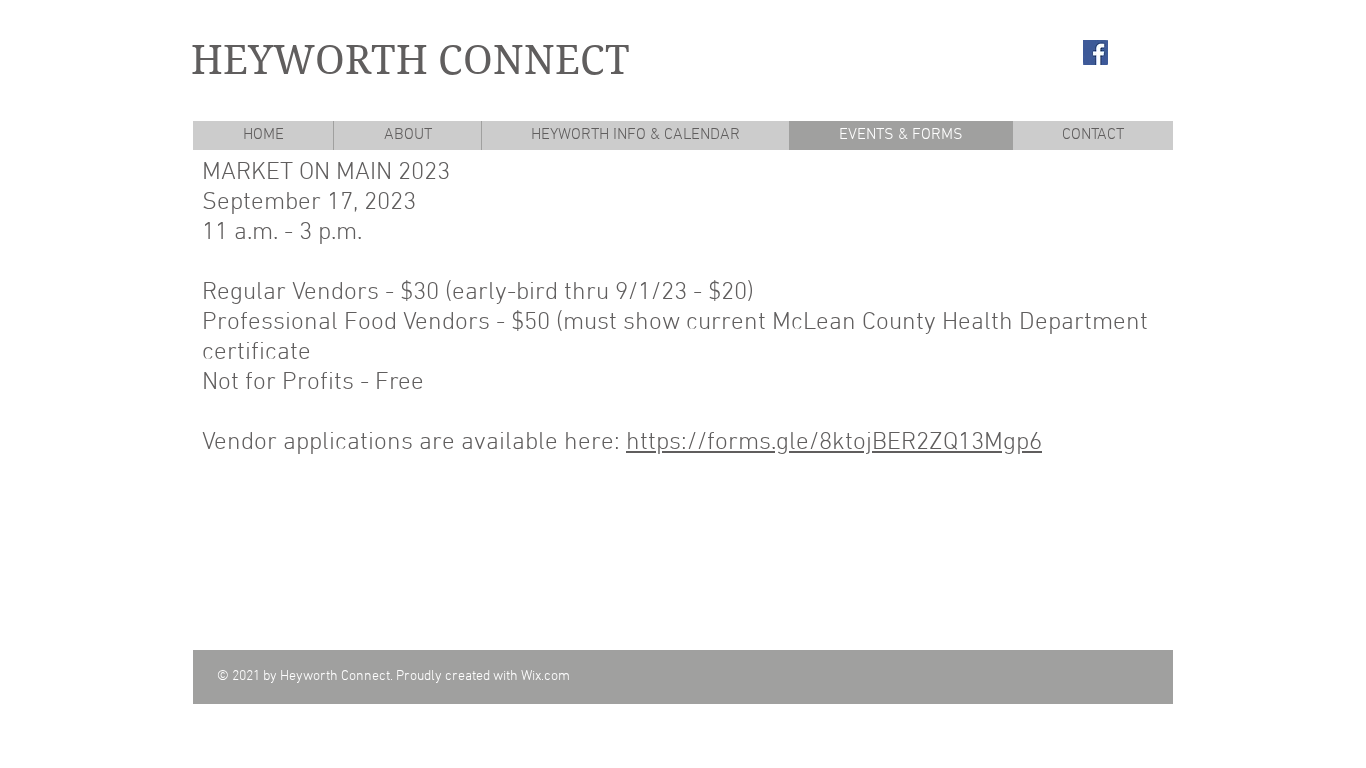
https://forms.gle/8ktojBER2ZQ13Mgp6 (834, 443)
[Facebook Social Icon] (1095, 52)
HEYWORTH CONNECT (410, 60)
